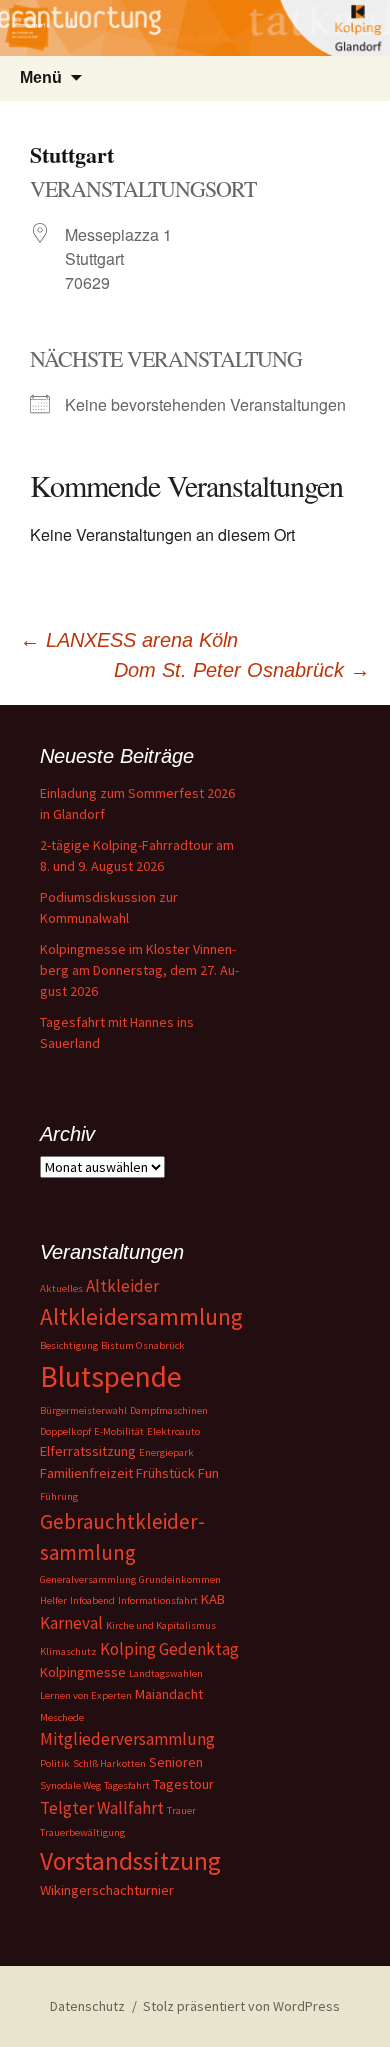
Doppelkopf (65, 1431)
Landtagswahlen (166, 1673)
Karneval (71, 1623)
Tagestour (183, 1784)
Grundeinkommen (180, 1579)
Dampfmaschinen (169, 1410)
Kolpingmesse (83, 1672)
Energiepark (166, 1452)
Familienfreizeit (86, 1473)
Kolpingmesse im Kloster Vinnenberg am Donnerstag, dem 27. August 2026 (139, 970)
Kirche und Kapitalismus (161, 1625)
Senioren (176, 1762)
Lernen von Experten (86, 1695)
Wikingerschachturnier (107, 1890)
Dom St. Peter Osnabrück (242, 670)
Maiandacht (169, 1694)
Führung (59, 1496)
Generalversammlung (88, 1579)
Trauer (181, 1810)
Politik (55, 1763)
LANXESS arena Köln (129, 640)
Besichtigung (69, 1345)
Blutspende (111, 1376)
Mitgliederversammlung (127, 1739)
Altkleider (122, 1286)
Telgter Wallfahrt (102, 1808)
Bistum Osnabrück (143, 1345)
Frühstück (165, 1473)
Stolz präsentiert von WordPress (241, 2006)
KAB (213, 1599)
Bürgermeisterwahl (83, 1410)
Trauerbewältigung (82, 1832)
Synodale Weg (70, 1785)
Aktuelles (61, 1288)
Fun (208, 1473)
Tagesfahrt (127, 1785)
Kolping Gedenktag (169, 1649)
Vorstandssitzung (130, 1861)
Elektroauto (173, 1431)
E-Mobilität (119, 1431)
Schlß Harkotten (109, 1763)
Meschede (62, 1717)
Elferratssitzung (88, 1451)
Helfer (53, 1600)
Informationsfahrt (158, 1600)
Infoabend (92, 1600)
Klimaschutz (68, 1651)
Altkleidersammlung (141, 1316)
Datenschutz (87, 2006)
